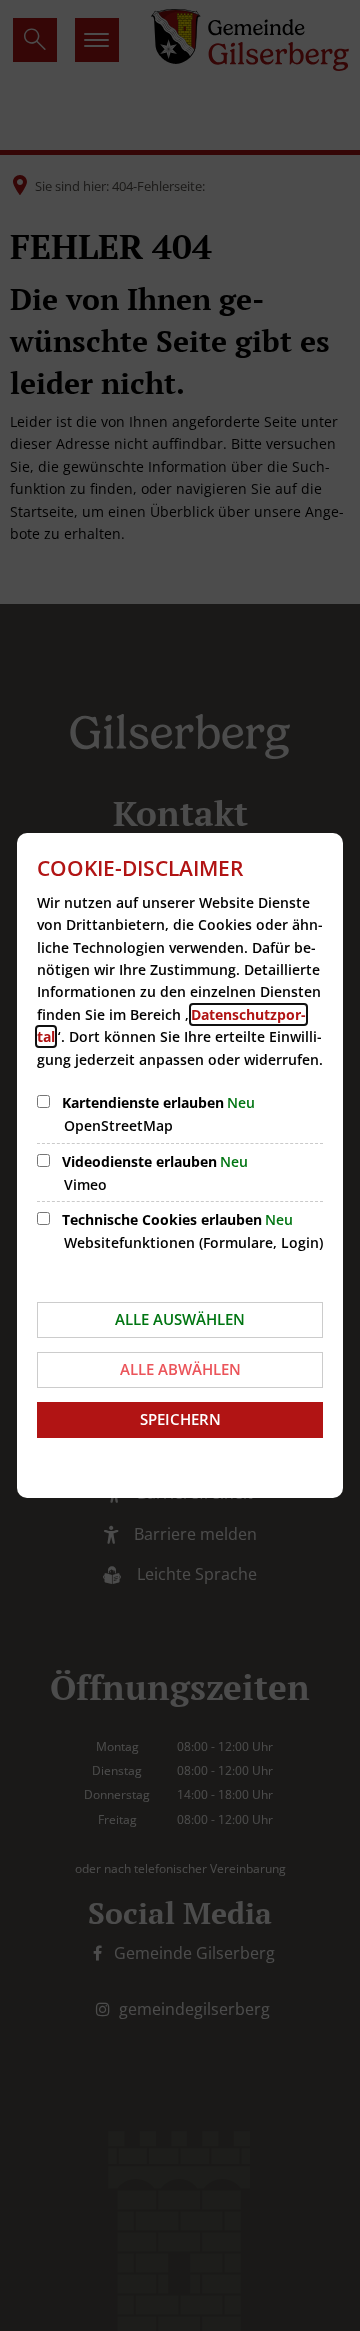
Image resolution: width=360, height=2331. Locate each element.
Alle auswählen (180, 1319)
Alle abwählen (180, 1369)
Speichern (180, 1419)
